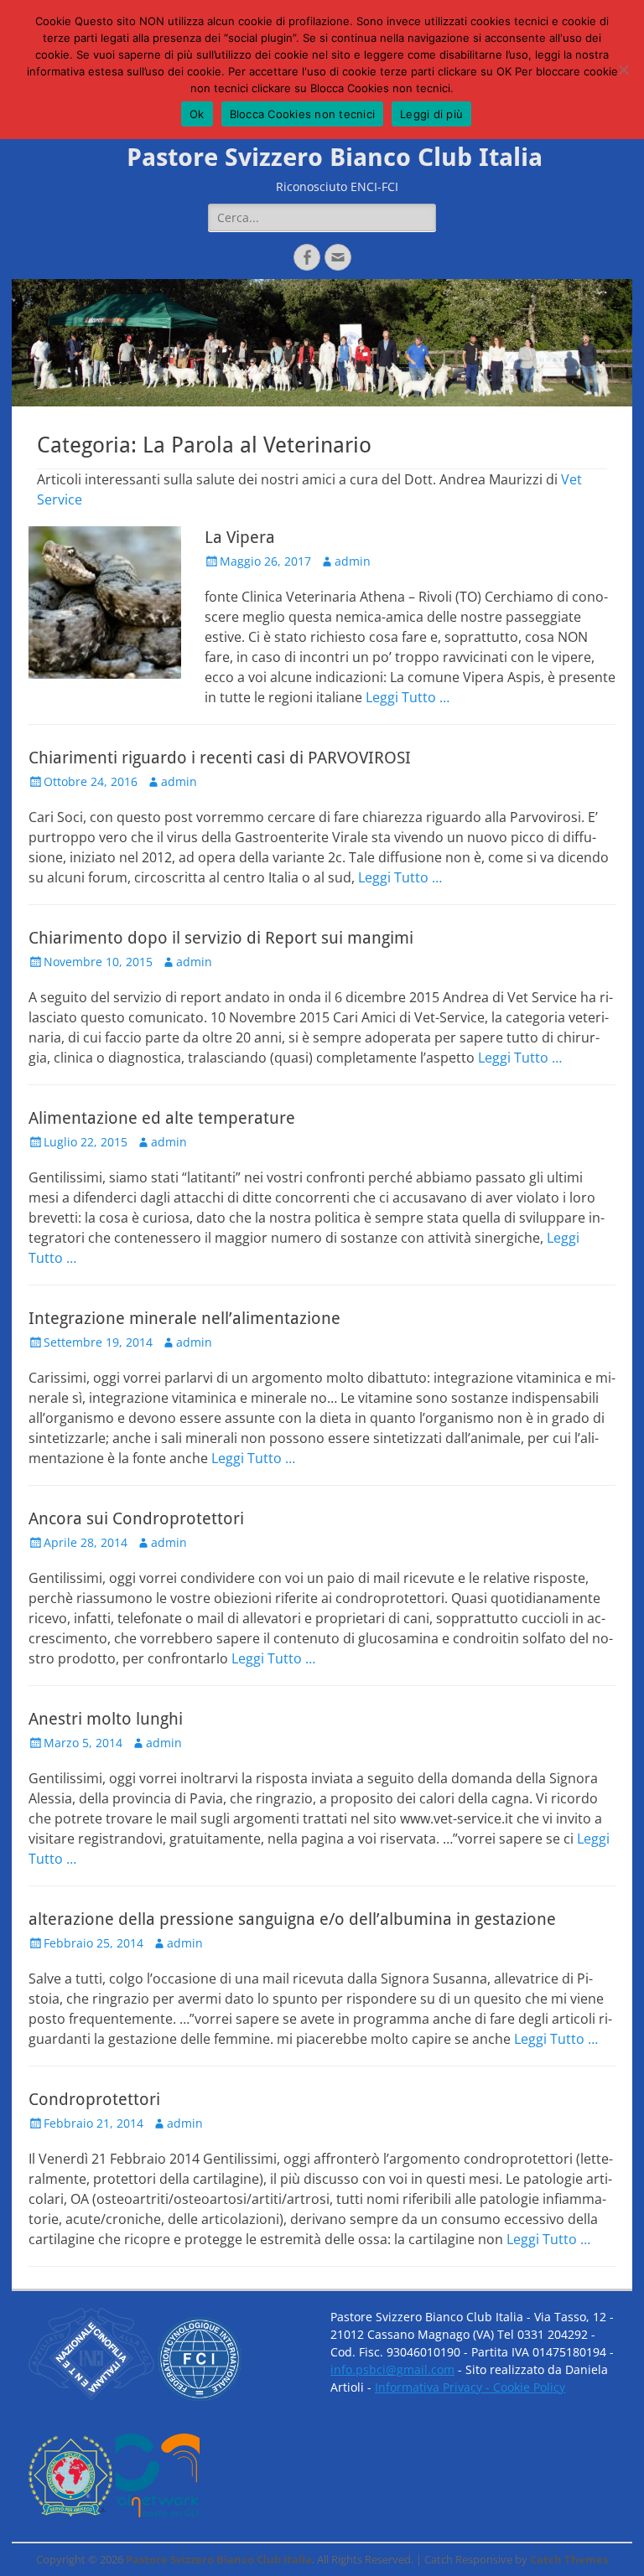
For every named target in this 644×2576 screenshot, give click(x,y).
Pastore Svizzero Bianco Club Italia (335, 157)
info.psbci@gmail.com (392, 2369)
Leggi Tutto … (408, 697)
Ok (197, 114)
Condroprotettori (94, 2099)
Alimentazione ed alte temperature (162, 1118)
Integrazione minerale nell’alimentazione (184, 1318)
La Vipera (240, 537)
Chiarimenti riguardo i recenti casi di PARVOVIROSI (220, 758)
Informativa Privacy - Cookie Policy (470, 2387)
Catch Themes (569, 2559)
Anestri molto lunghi (106, 1719)
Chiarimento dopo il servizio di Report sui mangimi (221, 938)
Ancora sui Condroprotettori (136, 1518)
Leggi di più (431, 114)
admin (353, 561)
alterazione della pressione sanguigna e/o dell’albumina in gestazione (292, 1919)
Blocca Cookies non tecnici (303, 114)
